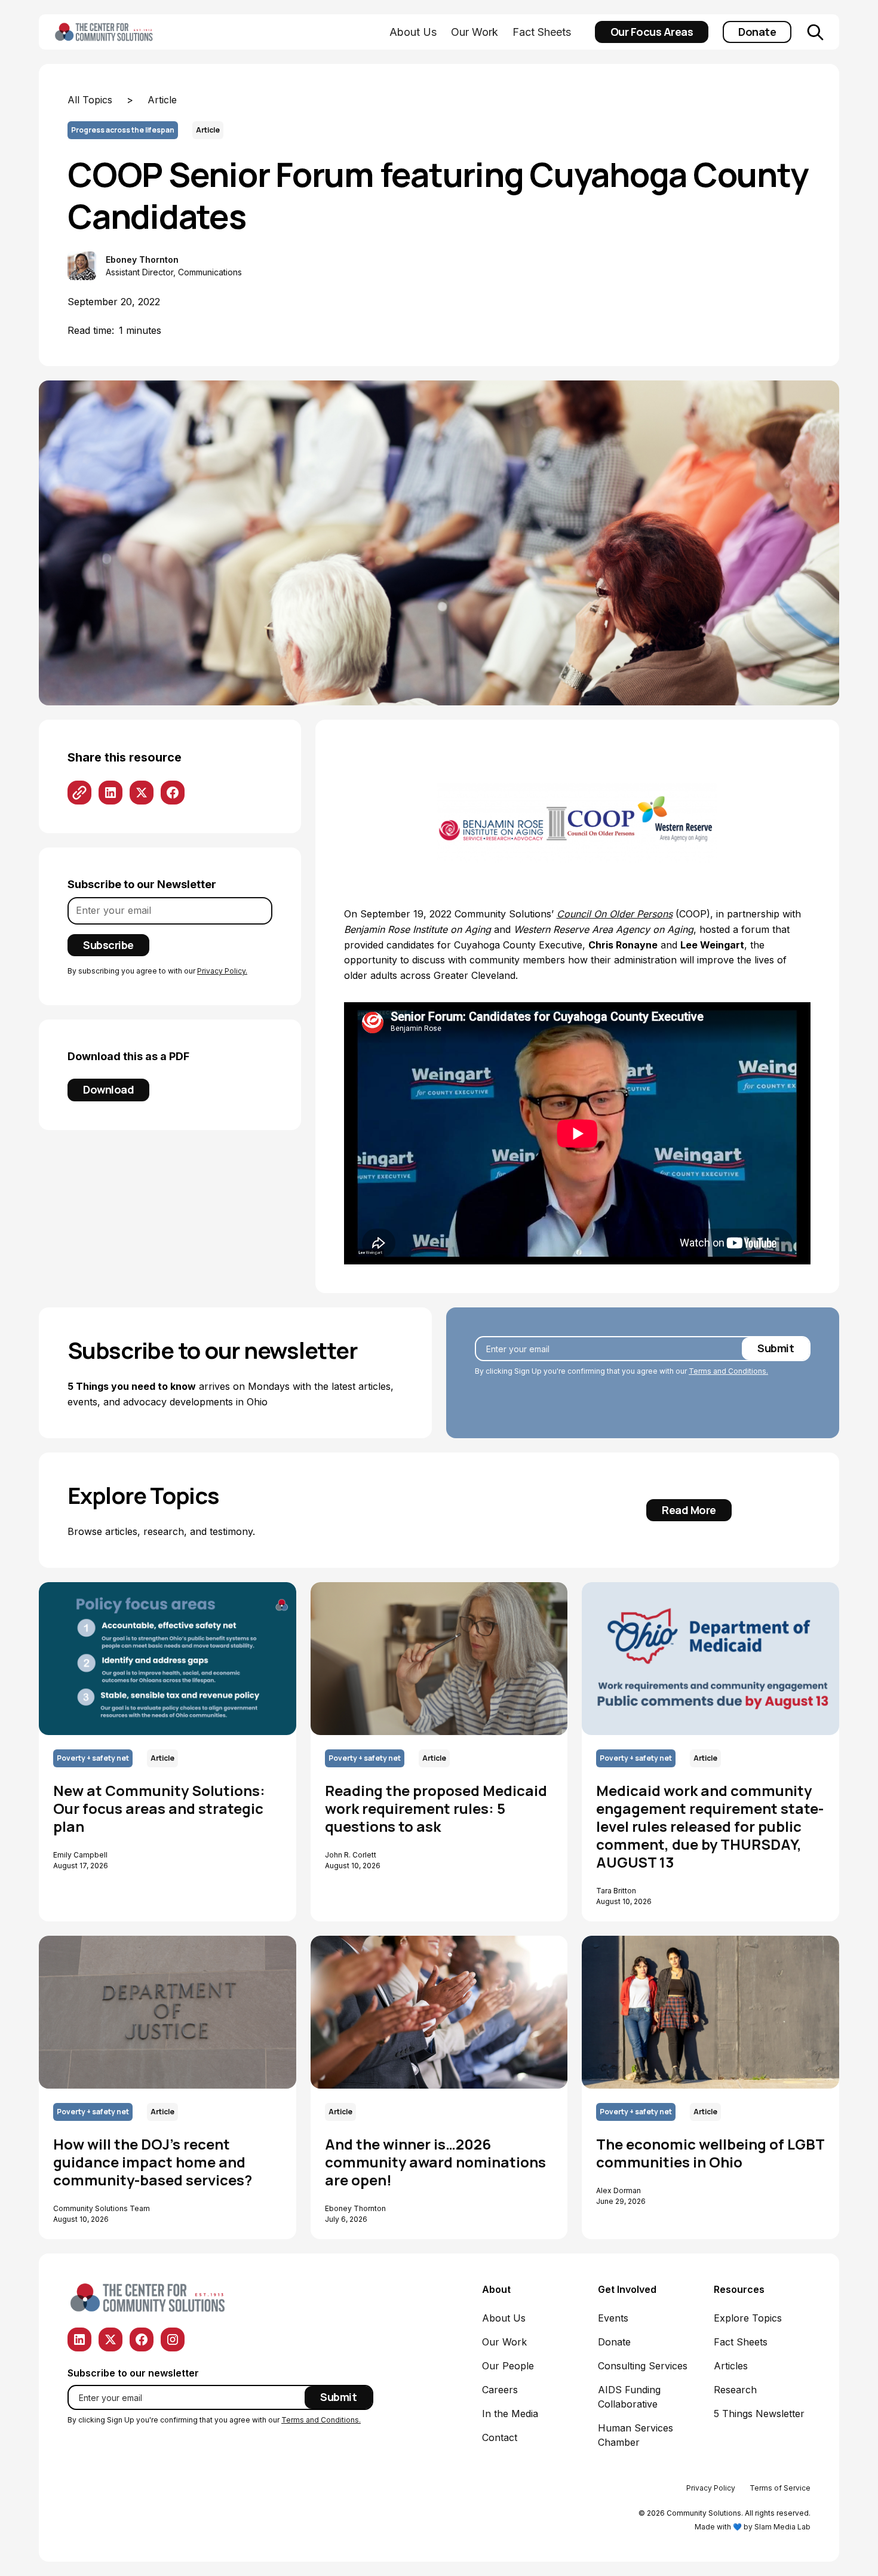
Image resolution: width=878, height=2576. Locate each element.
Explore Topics (748, 2318)
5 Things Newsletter (759, 2414)
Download (108, 1089)
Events (613, 2318)
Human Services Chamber (636, 2435)
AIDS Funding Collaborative (629, 2397)
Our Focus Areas (652, 32)
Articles (731, 2366)
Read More (689, 1510)
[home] (123, 32)
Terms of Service (780, 2488)
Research (735, 2390)
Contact (500, 2437)
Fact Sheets (542, 32)
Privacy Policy (711, 2488)
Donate (757, 32)
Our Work (475, 32)
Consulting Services (643, 2366)
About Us (413, 32)
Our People (508, 2366)
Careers (500, 2390)
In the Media (510, 2414)
